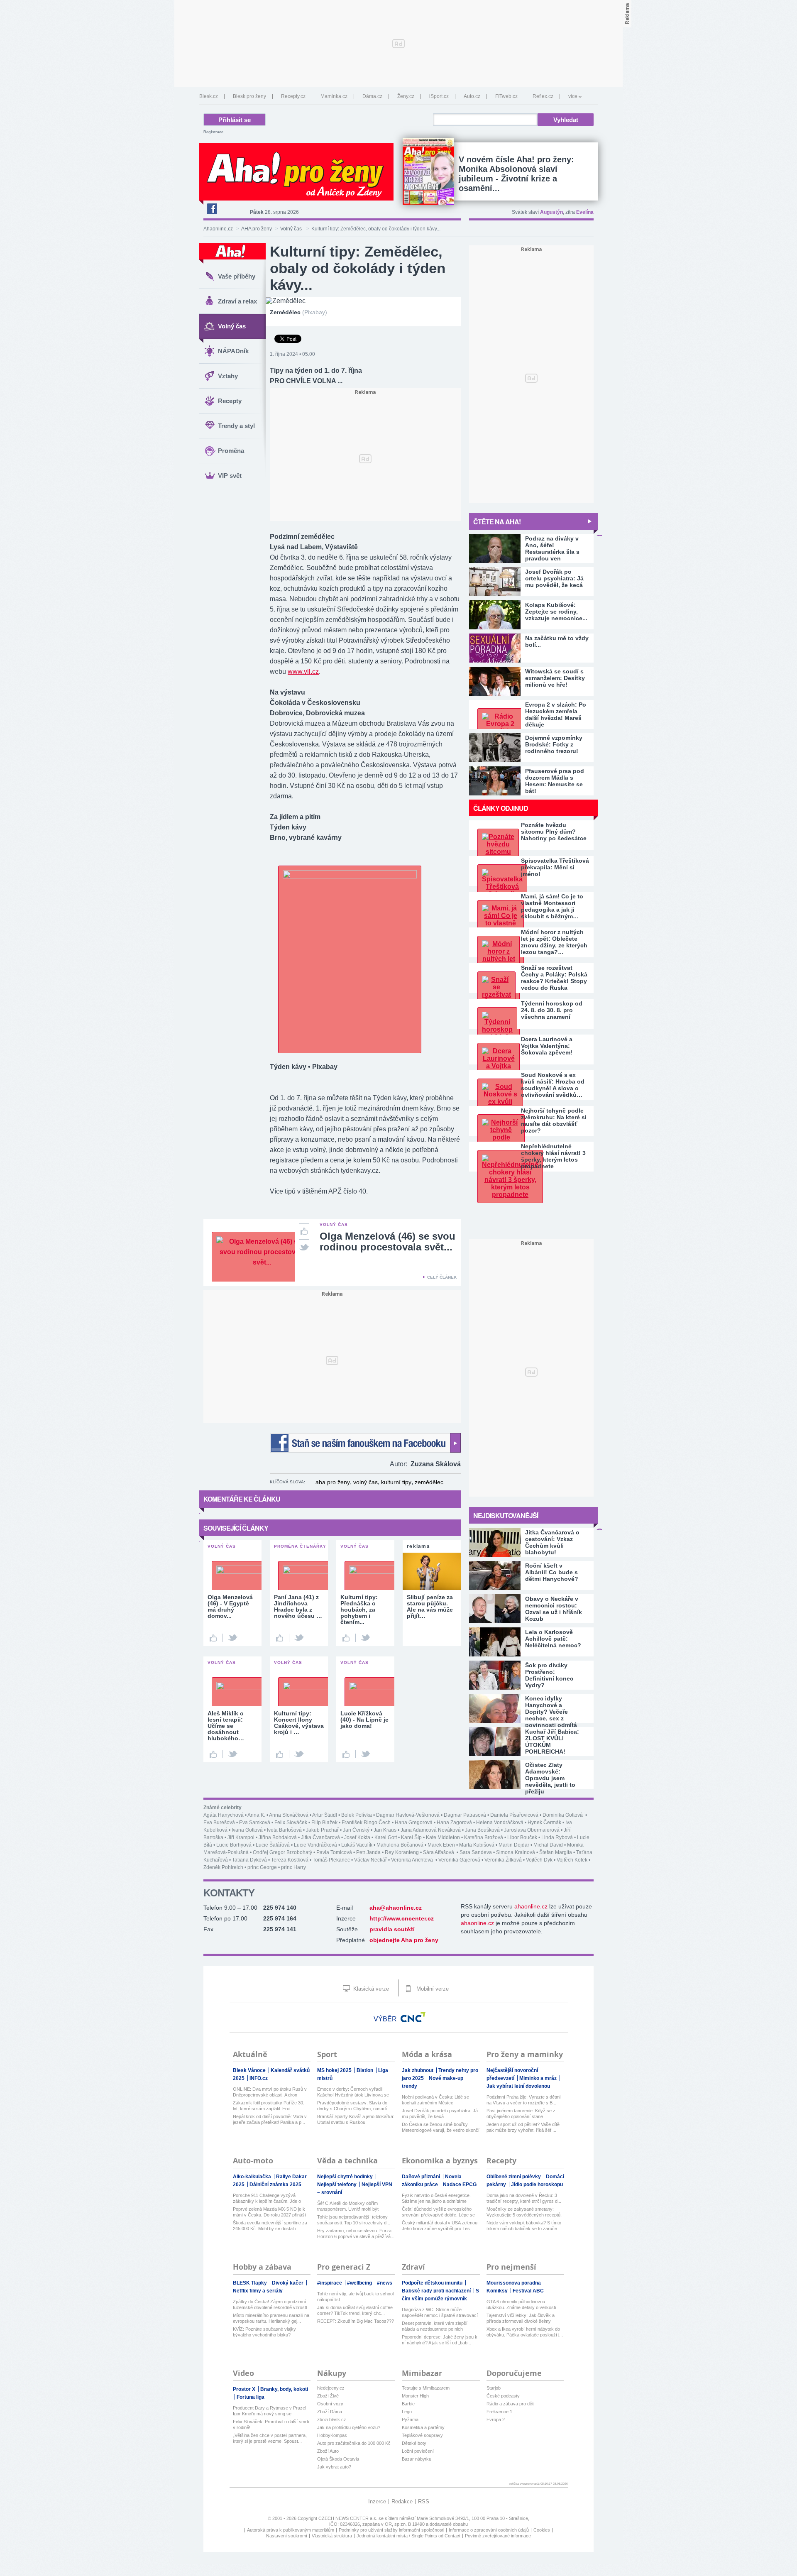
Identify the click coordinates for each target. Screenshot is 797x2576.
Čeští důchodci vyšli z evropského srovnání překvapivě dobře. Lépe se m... (438, 2212)
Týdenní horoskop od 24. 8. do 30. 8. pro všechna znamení (552, 1010)
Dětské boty (414, 2443)
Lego (407, 2412)
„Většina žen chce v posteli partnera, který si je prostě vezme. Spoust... (270, 2438)
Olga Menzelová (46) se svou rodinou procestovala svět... (387, 1242)
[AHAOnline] (232, 254)
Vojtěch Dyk (539, 1860)
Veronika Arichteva (413, 1860)
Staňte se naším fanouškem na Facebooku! (365, 1443)
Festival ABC (528, 2291)
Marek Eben (441, 1845)
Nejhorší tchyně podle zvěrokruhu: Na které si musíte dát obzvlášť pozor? (554, 1120)
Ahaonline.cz (218, 229)
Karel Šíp (411, 1837)
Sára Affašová (439, 1852)
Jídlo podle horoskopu (537, 2185)
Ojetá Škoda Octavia (338, 2459)
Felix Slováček (291, 1823)
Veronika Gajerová (459, 1860)
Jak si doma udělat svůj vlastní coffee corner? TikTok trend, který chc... (355, 2310)
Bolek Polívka (357, 1815)
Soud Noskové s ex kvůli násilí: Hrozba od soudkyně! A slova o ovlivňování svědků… (553, 1085)
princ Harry (293, 1867)
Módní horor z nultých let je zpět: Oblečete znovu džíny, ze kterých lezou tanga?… (554, 942)
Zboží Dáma (330, 2412)
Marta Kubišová (477, 1845)
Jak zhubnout (418, 2070)
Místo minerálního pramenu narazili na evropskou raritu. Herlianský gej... (271, 2318)
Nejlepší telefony (337, 2185)
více (573, 96)
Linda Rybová (557, 1837)
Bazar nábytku (417, 2459)
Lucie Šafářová (273, 1845)
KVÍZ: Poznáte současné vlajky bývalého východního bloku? (264, 2332)
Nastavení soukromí (287, 2536)
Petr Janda (368, 1852)
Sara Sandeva (476, 1852)
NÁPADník (233, 351)
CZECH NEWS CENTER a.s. (348, 2518)
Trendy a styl (236, 426)
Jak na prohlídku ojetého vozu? (349, 2427)
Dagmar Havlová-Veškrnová (408, 1815)
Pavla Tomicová (334, 1852)
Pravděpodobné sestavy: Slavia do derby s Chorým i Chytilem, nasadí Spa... (352, 2106)
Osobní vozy (330, 2404)
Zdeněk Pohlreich (223, 1867)
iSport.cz (439, 96)
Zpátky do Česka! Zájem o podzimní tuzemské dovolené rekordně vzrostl (270, 2304)
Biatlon (365, 2070)
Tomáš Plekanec (331, 1860)
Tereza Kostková (290, 1860)
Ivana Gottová (247, 1830)
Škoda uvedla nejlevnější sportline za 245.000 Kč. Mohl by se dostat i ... (270, 2226)
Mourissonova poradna (514, 2283)
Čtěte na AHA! (497, 522)
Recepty (230, 401)
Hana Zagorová (454, 1823)
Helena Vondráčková (500, 1823)
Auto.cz (472, 96)
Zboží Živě (328, 2396)
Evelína (585, 212)
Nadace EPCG (460, 2185)
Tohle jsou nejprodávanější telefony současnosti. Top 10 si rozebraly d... (354, 2220)
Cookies (542, 2530)
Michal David (548, 1845)
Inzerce (377, 2501)
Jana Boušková (482, 1830)
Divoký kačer (288, 2283)
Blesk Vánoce (250, 2070)
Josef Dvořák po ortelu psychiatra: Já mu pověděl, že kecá (440, 2114)
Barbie (408, 2404)
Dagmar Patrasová (465, 1815)
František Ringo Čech (366, 1823)
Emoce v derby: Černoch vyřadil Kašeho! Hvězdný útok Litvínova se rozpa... (353, 2092)
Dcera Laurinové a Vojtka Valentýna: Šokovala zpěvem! (547, 1046)
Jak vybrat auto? (334, 2467)
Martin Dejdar (514, 1845)
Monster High (415, 2396)
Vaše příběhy (237, 276)
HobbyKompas (332, 2435)
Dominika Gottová (563, 1815)
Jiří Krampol (241, 1837)
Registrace (213, 132)
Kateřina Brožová (484, 1837)
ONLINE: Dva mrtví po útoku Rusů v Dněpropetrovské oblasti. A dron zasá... (270, 2092)
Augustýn (551, 212)
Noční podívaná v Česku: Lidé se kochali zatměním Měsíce (435, 2100)
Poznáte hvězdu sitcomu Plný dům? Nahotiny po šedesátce (554, 832)
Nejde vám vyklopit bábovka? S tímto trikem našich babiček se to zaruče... (524, 2226)
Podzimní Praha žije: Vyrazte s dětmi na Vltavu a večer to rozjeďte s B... (523, 2100)
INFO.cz (259, 2078)
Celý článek (442, 1277)
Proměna (231, 451)
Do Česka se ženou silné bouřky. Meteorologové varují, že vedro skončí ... (441, 2127)
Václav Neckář (370, 1860)
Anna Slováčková (289, 1815)
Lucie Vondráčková (315, 1845)
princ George (262, 1867)
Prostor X (245, 2389)
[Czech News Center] (413, 2017)
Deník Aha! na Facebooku (212, 209)
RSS (424, 2501)
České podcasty (503, 2396)
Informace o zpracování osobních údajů (489, 2530)
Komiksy (498, 2291)
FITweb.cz (506, 96)
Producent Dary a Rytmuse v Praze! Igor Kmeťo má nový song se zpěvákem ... (270, 2411)
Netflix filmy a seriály (258, 2291)
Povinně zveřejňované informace (498, 2536)
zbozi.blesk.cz (332, 2419)
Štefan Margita (556, 1852)
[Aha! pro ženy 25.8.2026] (428, 171)
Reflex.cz (543, 96)
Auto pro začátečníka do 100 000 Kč (354, 2443)
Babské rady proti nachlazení (437, 2291)
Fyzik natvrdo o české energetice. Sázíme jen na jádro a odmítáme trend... (436, 2198)
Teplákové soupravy (422, 2435)
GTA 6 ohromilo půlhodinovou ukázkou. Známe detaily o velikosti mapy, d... (521, 2305)
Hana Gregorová (414, 1823)
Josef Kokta (357, 1837)
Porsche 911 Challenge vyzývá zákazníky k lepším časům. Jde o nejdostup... (267, 2198)
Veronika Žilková (503, 1860)
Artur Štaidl (325, 1815)
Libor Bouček (522, 1837)
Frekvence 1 (499, 2412)
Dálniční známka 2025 (275, 2185)
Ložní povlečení (418, 2451)
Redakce (402, 2501)
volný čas (365, 1482)
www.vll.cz (303, 672)
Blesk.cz (209, 96)
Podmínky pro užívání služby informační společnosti (391, 2530)
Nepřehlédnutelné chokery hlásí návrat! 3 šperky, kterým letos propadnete (553, 1156)
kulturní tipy (396, 1482)
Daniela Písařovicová (514, 1815)
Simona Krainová (516, 1852)
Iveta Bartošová (284, 1830)
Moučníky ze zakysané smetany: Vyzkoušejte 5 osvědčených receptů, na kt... (524, 2212)
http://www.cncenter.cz (402, 1918)
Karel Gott (386, 1837)
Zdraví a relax (237, 301)
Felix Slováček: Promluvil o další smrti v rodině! (271, 2424)
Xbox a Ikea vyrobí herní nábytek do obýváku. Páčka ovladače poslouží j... (525, 2332)
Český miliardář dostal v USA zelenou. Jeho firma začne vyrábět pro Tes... (440, 2226)
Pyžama (410, 2419)
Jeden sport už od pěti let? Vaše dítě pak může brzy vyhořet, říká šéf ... (523, 2127)
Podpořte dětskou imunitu (433, 2283)
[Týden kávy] (350, 876)
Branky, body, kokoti (284, 2389)
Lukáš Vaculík (357, 1845)
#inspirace (330, 2283)
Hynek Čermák (544, 1823)
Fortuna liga (251, 2397)
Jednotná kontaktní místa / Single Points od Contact (408, 2536)
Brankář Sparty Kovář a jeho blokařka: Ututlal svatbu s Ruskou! (356, 2119)
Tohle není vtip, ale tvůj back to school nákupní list (355, 2297)
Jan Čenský (356, 1830)
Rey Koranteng (402, 1852)
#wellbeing (360, 2283)
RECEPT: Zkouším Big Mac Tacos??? (356, 2321)
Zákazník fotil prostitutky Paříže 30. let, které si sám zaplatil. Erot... (269, 2106)
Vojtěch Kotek (572, 1860)
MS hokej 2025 (335, 2070)
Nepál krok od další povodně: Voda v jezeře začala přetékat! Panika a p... (270, 2119)
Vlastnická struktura (332, 2536)
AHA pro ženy (257, 229)
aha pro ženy (333, 1482)
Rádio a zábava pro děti (510, 2404)
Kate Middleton (443, 1837)
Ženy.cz (406, 96)
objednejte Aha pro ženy (404, 1940)
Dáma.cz (372, 96)
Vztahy (228, 376)
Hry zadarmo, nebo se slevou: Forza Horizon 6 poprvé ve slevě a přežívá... (356, 2234)
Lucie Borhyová (234, 1845)
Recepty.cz (293, 96)
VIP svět (230, 476)
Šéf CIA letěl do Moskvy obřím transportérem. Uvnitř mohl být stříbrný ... (348, 2206)
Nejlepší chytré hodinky (346, 2177)
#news (385, 2283)
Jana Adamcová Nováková (431, 1830)
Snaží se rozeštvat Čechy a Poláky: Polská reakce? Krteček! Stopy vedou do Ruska (554, 978)
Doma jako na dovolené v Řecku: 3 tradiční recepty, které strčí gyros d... (524, 2198)
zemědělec (429, 1482)
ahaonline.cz (531, 1906)
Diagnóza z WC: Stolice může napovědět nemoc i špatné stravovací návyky (440, 2313)
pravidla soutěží (392, 1929)
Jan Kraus (385, 1830)
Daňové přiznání (422, 2177)
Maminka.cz (334, 96)
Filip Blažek (324, 1823)
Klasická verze (370, 1989)
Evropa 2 (496, 2419)
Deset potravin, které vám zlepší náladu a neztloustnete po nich (435, 2326)
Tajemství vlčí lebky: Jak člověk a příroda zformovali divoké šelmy (521, 2318)
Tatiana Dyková (249, 1860)
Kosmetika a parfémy (423, 2427)
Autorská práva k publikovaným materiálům (291, 2530)
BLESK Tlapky (251, 2283)
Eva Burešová (219, 1823)
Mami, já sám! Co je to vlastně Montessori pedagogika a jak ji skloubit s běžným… (552, 906)
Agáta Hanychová (224, 1815)
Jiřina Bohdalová (278, 1837)
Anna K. (256, 1815)
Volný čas (292, 229)
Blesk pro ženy (249, 96)
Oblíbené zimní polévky (514, 2177)
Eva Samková (255, 1823)
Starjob (494, 2388)
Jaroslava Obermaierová (532, 1830)
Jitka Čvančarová (320, 1837)
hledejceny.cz (331, 2388)
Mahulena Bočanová (400, 1845)
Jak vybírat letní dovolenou (518, 2086)
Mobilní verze (432, 1989)
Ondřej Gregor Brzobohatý (282, 1852)
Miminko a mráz (539, 2078)
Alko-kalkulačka (253, 2177)
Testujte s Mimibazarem (426, 2388)
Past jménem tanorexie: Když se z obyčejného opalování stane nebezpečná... (521, 2114)
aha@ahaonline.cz (396, 1908)
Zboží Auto (328, 2451)
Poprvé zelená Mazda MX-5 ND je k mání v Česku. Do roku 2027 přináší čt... (269, 2212)
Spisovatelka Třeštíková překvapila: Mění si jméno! (555, 867)
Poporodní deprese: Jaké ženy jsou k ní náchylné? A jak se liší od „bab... (440, 2340)
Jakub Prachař (322, 1830)
